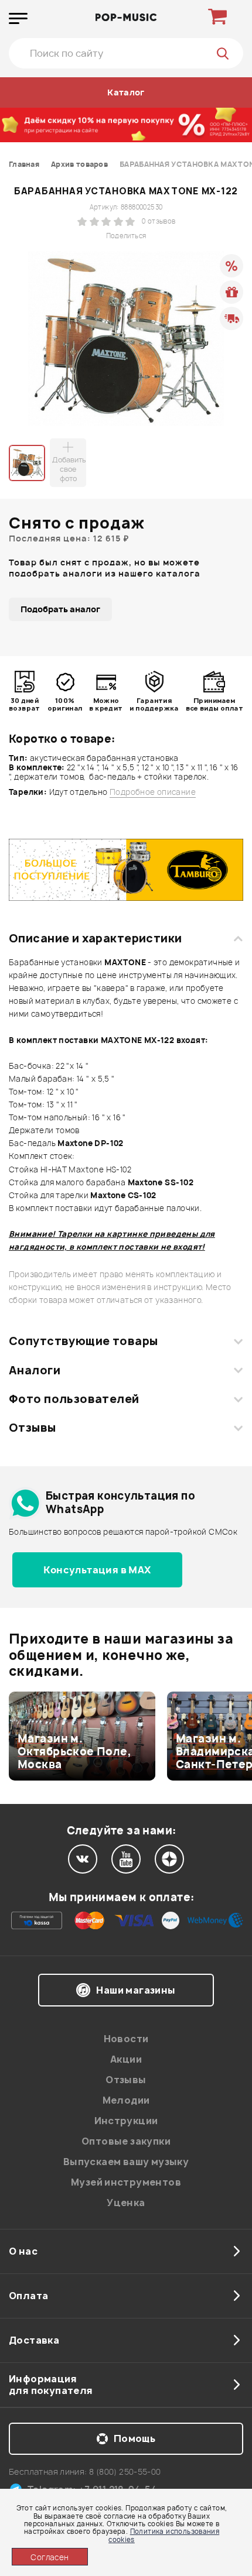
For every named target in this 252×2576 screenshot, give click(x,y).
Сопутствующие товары (83, 1341)
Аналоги (35, 1370)
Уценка (126, 2203)
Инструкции (126, 2121)
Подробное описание (153, 792)
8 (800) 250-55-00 (125, 2472)
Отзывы (33, 1428)
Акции (126, 2059)
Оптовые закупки (126, 2141)
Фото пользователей (74, 1399)
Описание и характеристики (95, 938)
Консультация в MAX (97, 1570)
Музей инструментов (126, 2182)
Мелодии (126, 2100)
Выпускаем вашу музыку (126, 2162)
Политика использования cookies (164, 2535)
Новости (126, 2039)
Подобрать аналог (60, 609)
